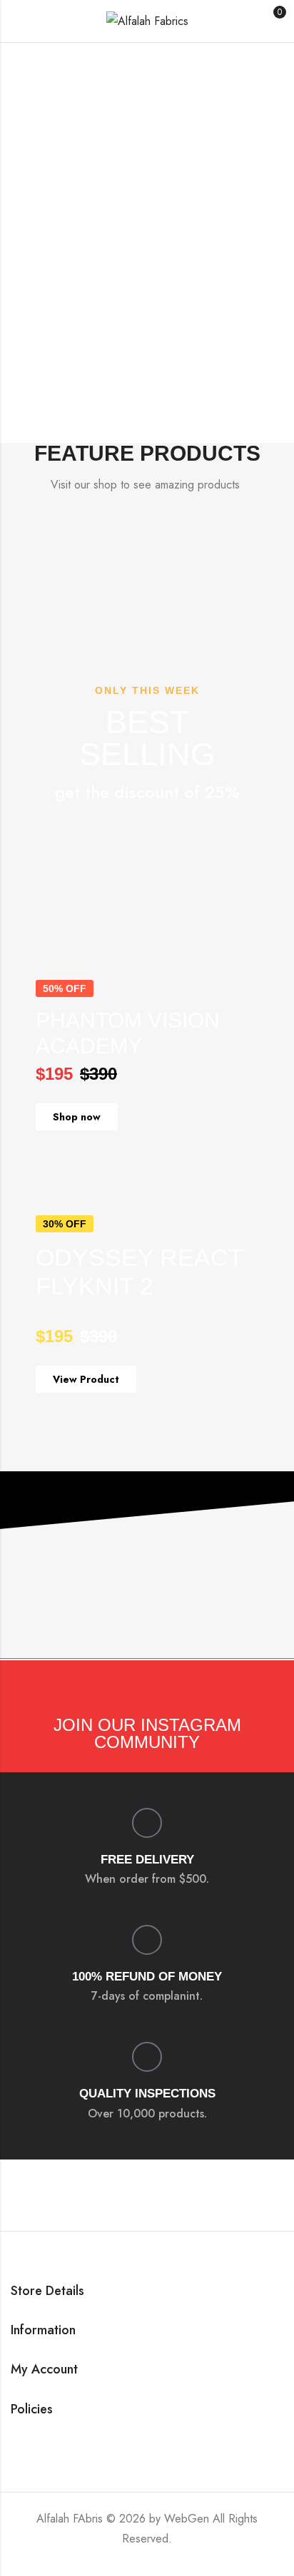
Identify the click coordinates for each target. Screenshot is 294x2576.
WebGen (187, 2519)
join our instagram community (147, 1733)
